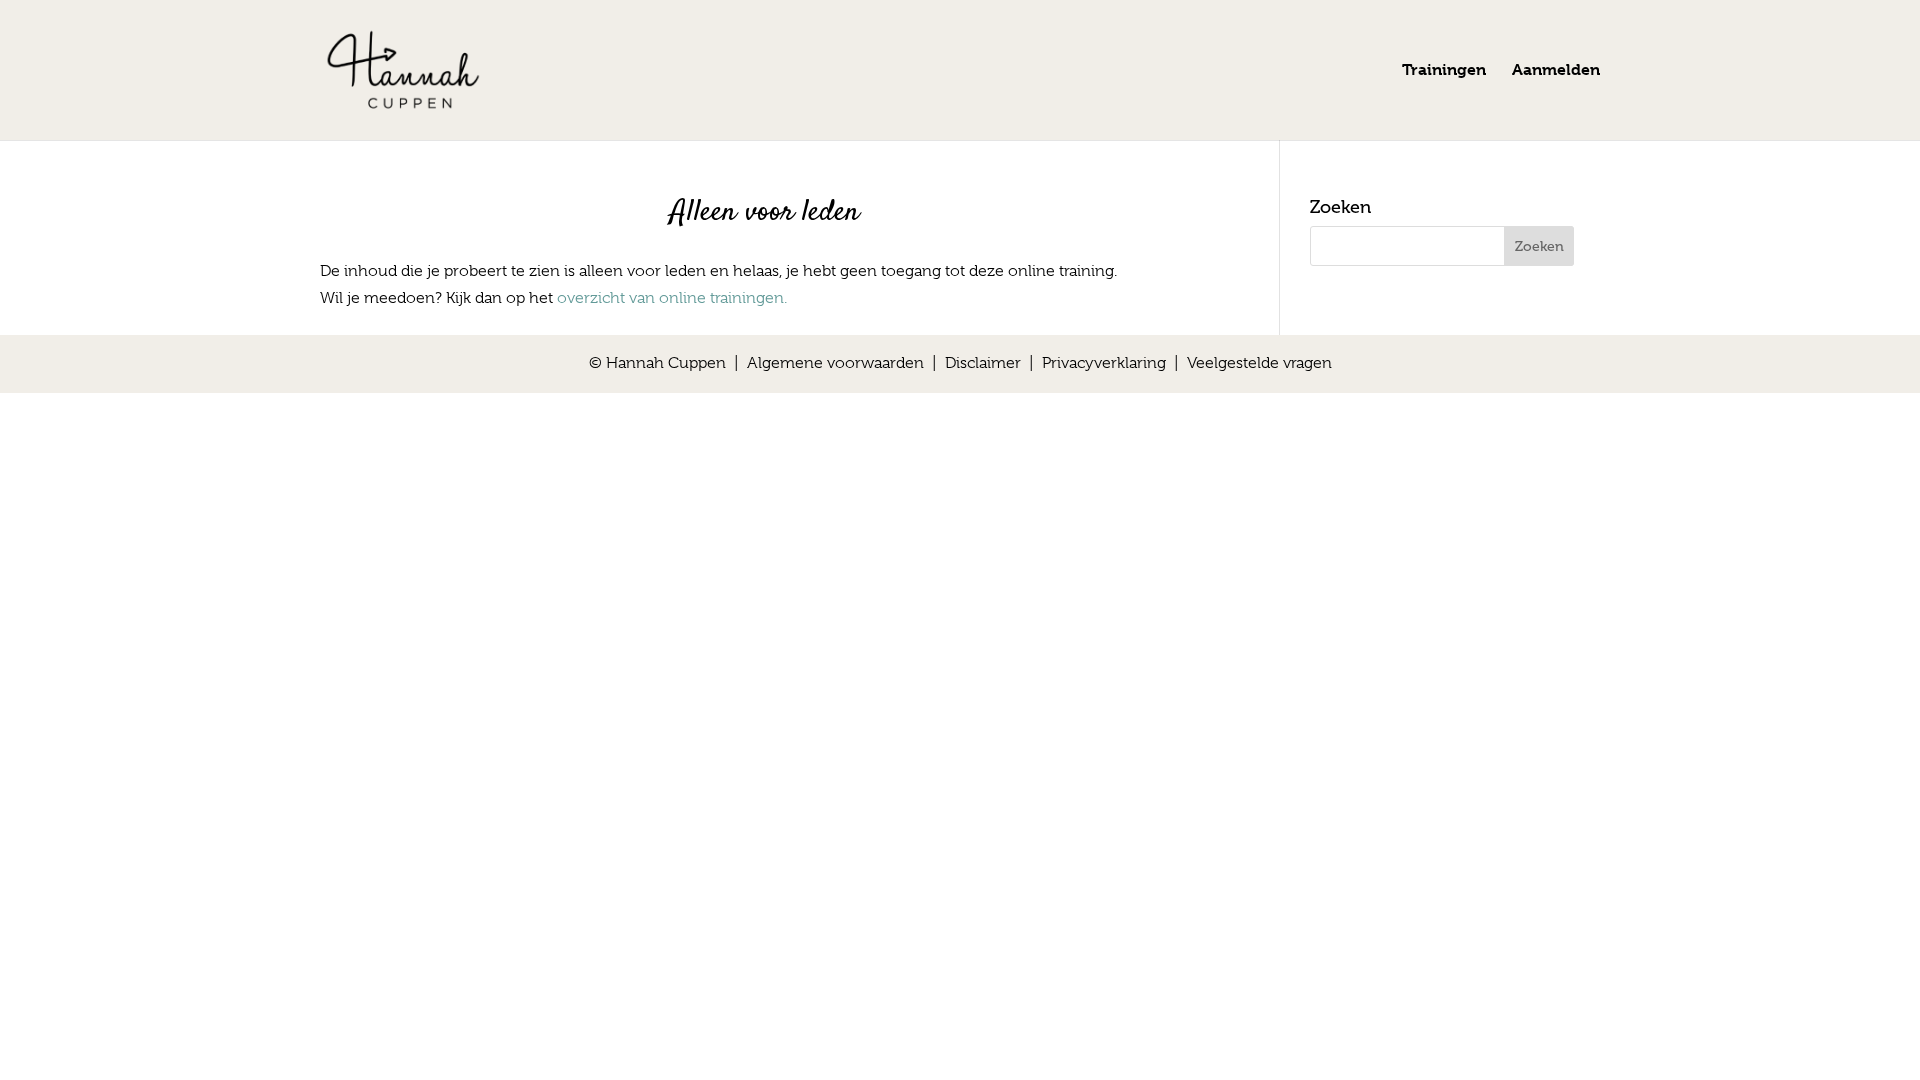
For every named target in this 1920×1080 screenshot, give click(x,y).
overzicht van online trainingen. (672, 298)
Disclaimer (983, 363)
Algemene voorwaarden (835, 363)
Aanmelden (1556, 71)
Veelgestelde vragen (1259, 363)
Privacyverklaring (1104, 363)
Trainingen (1444, 71)
